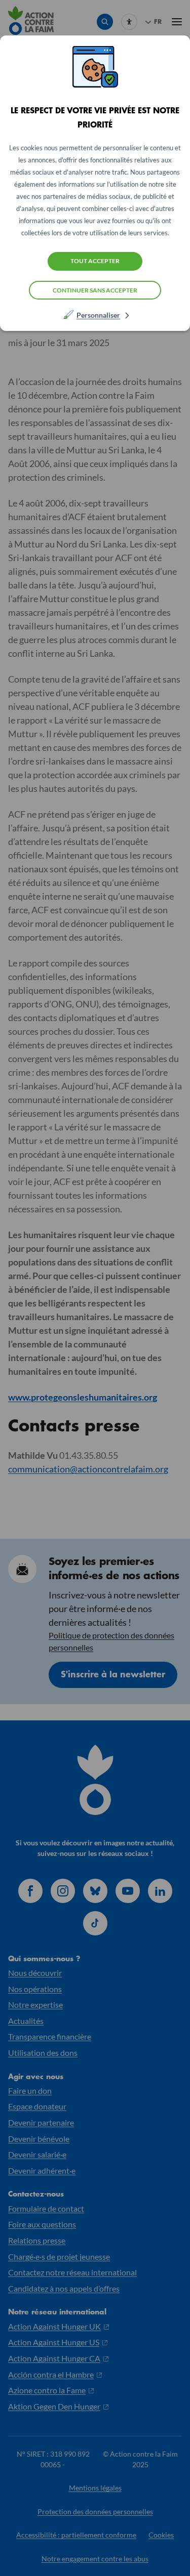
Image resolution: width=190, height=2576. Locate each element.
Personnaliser (98, 315)
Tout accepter (95, 261)
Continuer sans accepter (95, 290)
